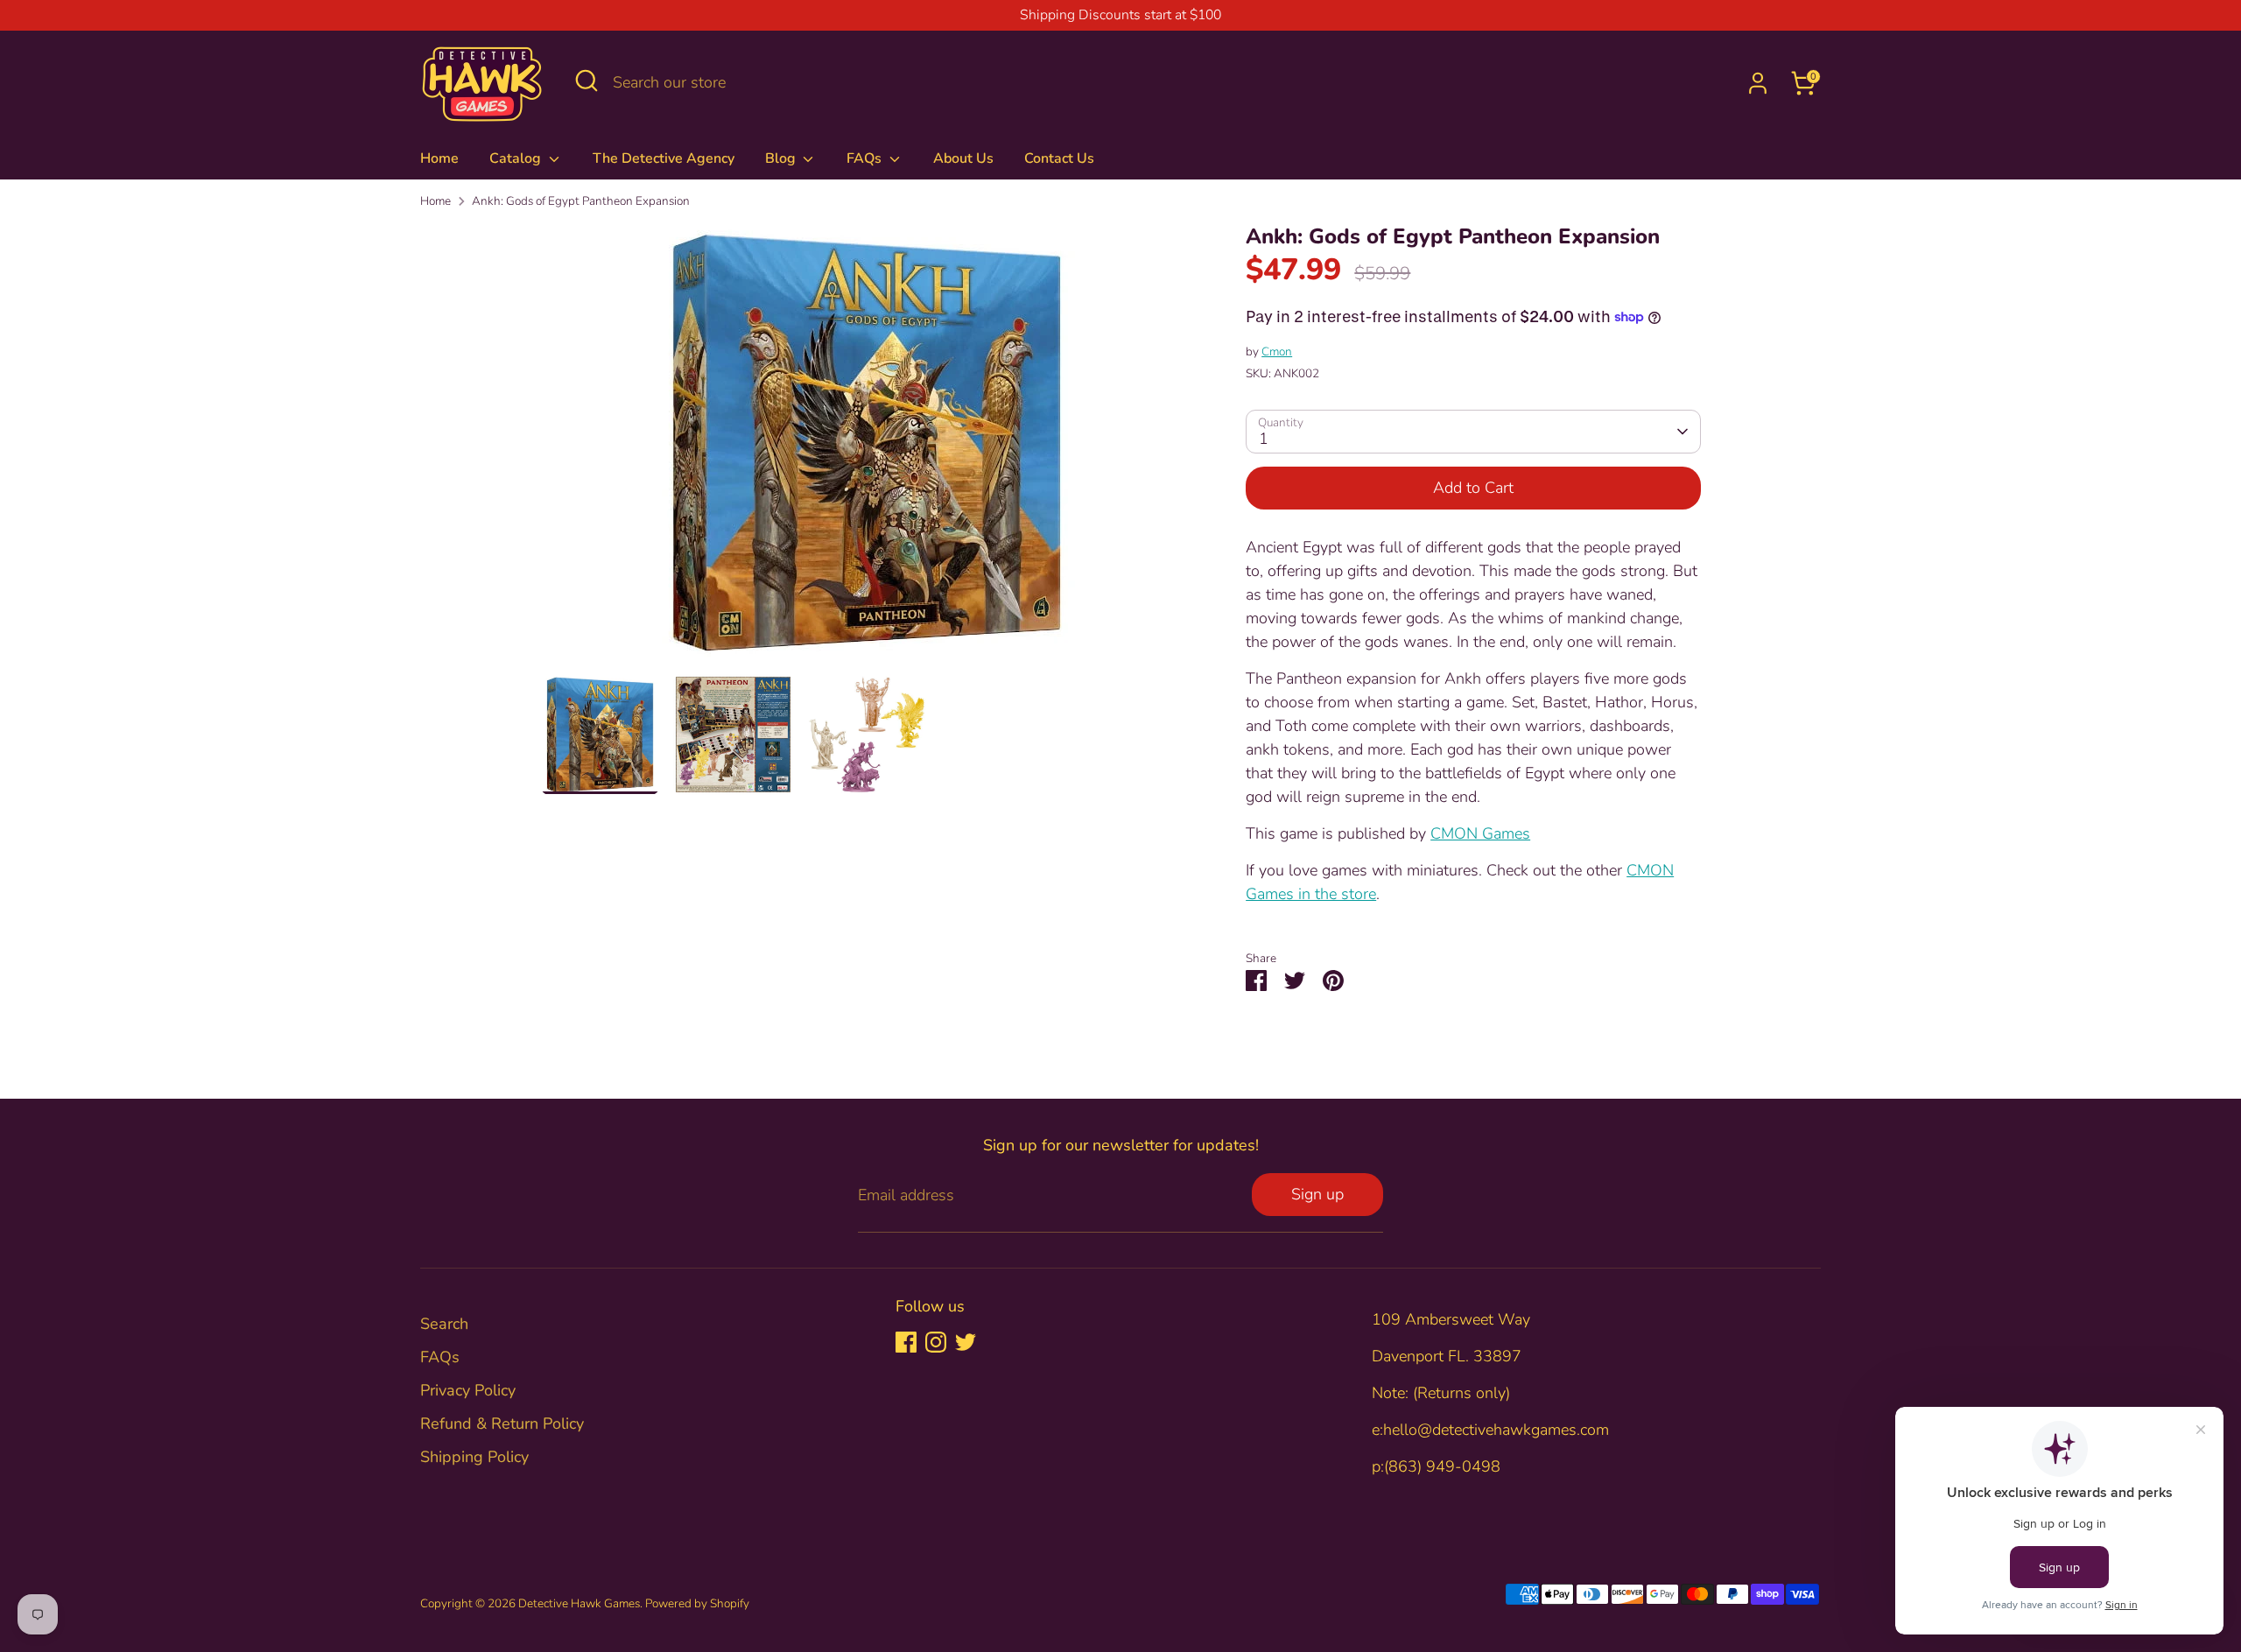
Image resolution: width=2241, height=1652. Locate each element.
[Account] (1758, 83)
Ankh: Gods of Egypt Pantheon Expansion (581, 201)
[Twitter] (966, 1342)
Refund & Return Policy (502, 1424)
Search (444, 1324)
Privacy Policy (468, 1390)
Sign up (1317, 1194)
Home (439, 158)
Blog (782, 158)
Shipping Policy (474, 1457)
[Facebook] (906, 1342)
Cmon (1277, 351)
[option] (867, 449)
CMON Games (1480, 833)
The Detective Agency (664, 158)
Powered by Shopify (697, 1603)
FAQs (866, 158)
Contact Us (1059, 158)
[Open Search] (587, 81)
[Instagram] (936, 1342)
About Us (963, 158)
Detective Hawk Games (579, 1603)
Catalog (517, 158)
